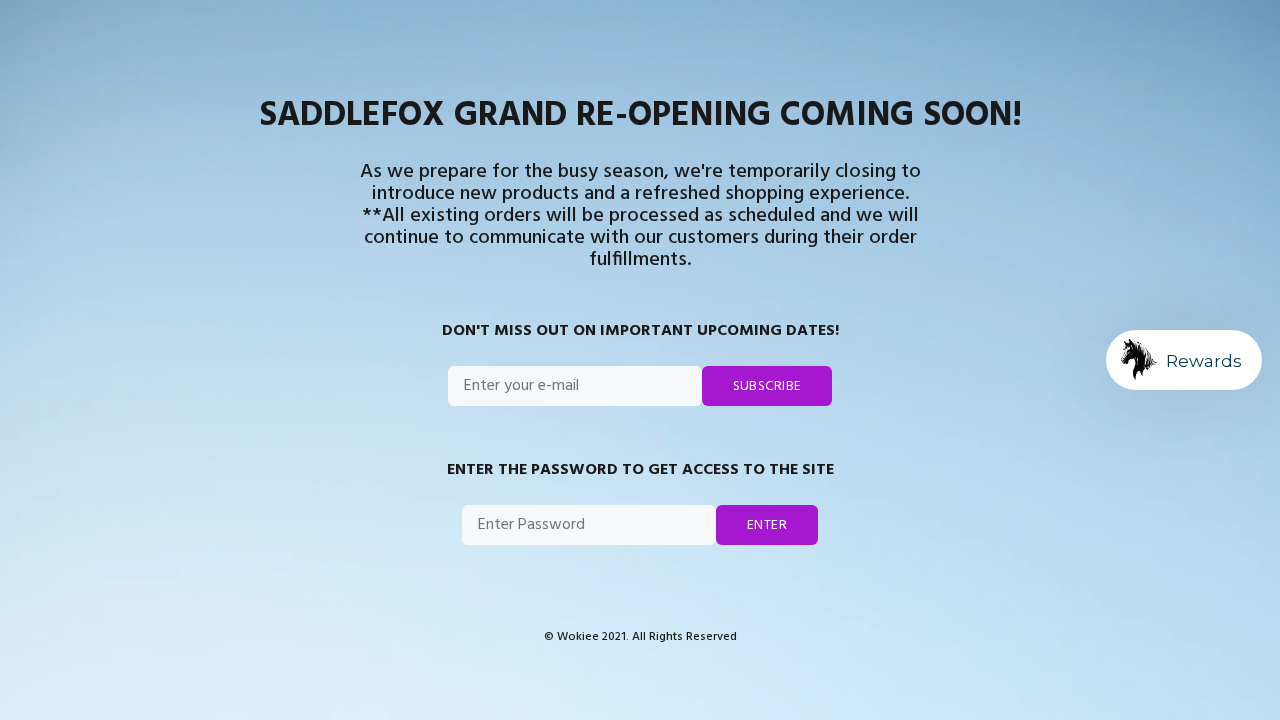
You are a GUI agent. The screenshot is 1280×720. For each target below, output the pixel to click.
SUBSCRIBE (767, 386)
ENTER (767, 525)
